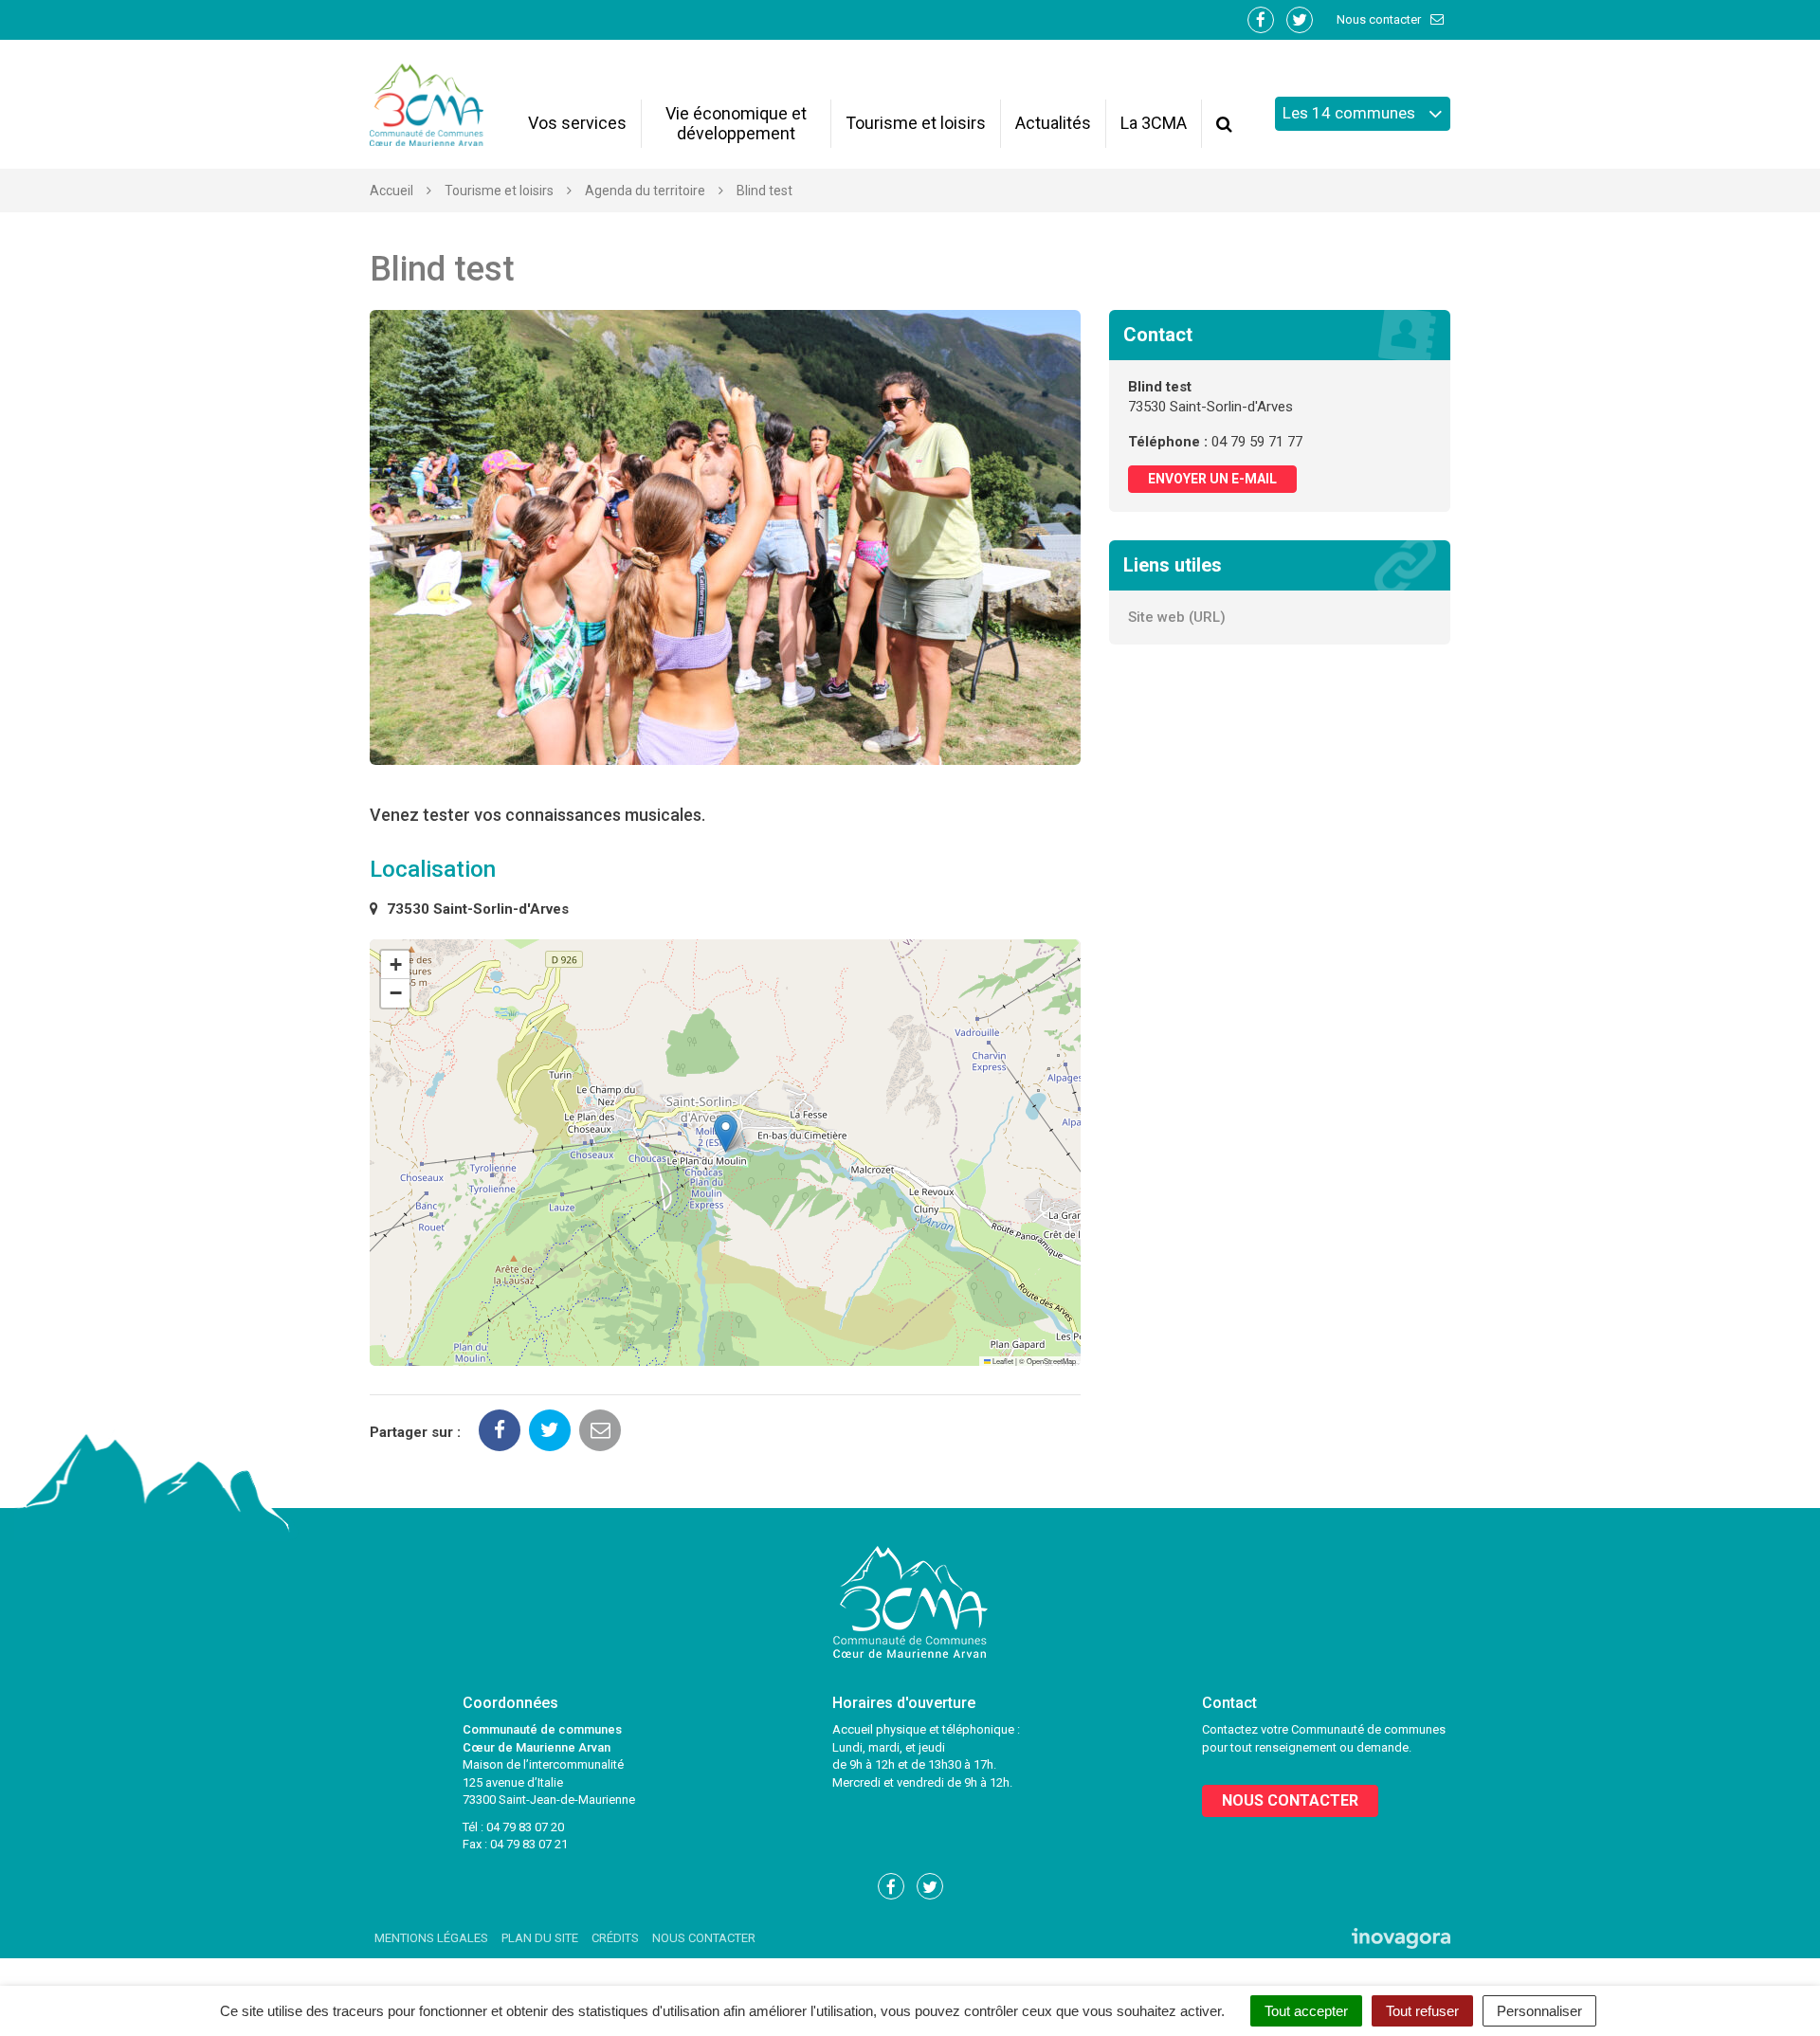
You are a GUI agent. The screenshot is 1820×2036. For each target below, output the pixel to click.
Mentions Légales (431, 1938)
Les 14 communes (1351, 113)
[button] (726, 1133)
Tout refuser (1422, 2011)
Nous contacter (1380, 19)
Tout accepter (1306, 2011)
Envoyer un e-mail (1212, 479)
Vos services (577, 123)
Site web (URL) (1177, 617)
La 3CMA (1154, 123)
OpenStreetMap (1051, 1361)
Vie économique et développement (736, 123)
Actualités (1053, 123)
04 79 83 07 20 (525, 1827)
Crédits (615, 1938)
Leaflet (1002, 1361)
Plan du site (540, 1938)
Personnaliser (1539, 2011)
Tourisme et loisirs (916, 123)
